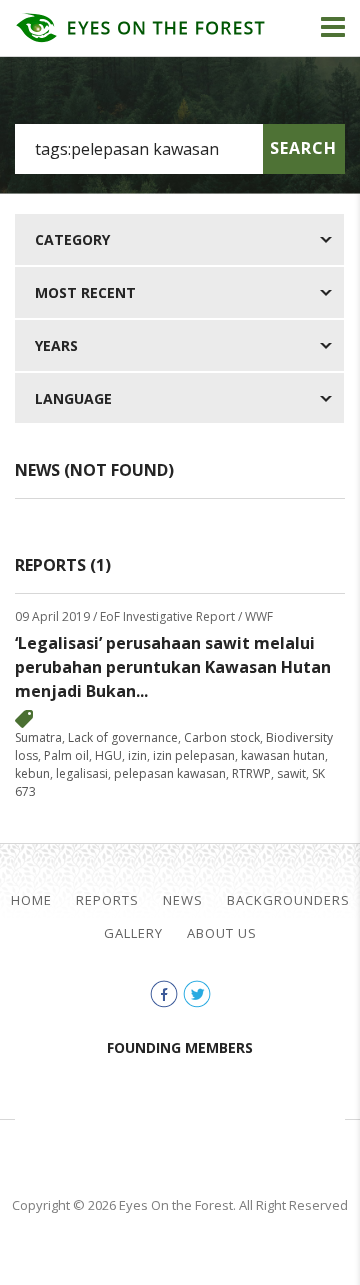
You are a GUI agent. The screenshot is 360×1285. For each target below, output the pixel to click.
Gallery (133, 933)
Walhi (210, 1117)
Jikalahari (80, 1117)
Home (31, 900)
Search (303, 148)
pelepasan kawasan (170, 773)
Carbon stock (222, 737)
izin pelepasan (194, 755)
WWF (310, 1117)
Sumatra (38, 737)
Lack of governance (123, 737)
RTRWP (251, 773)
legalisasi (82, 773)
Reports (107, 900)
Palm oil (66, 755)
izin (137, 755)
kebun (32, 773)
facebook (164, 994)
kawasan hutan (283, 755)
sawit (291, 773)
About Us (222, 933)
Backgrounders (288, 900)
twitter (197, 994)
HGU (108, 755)
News (183, 900)
